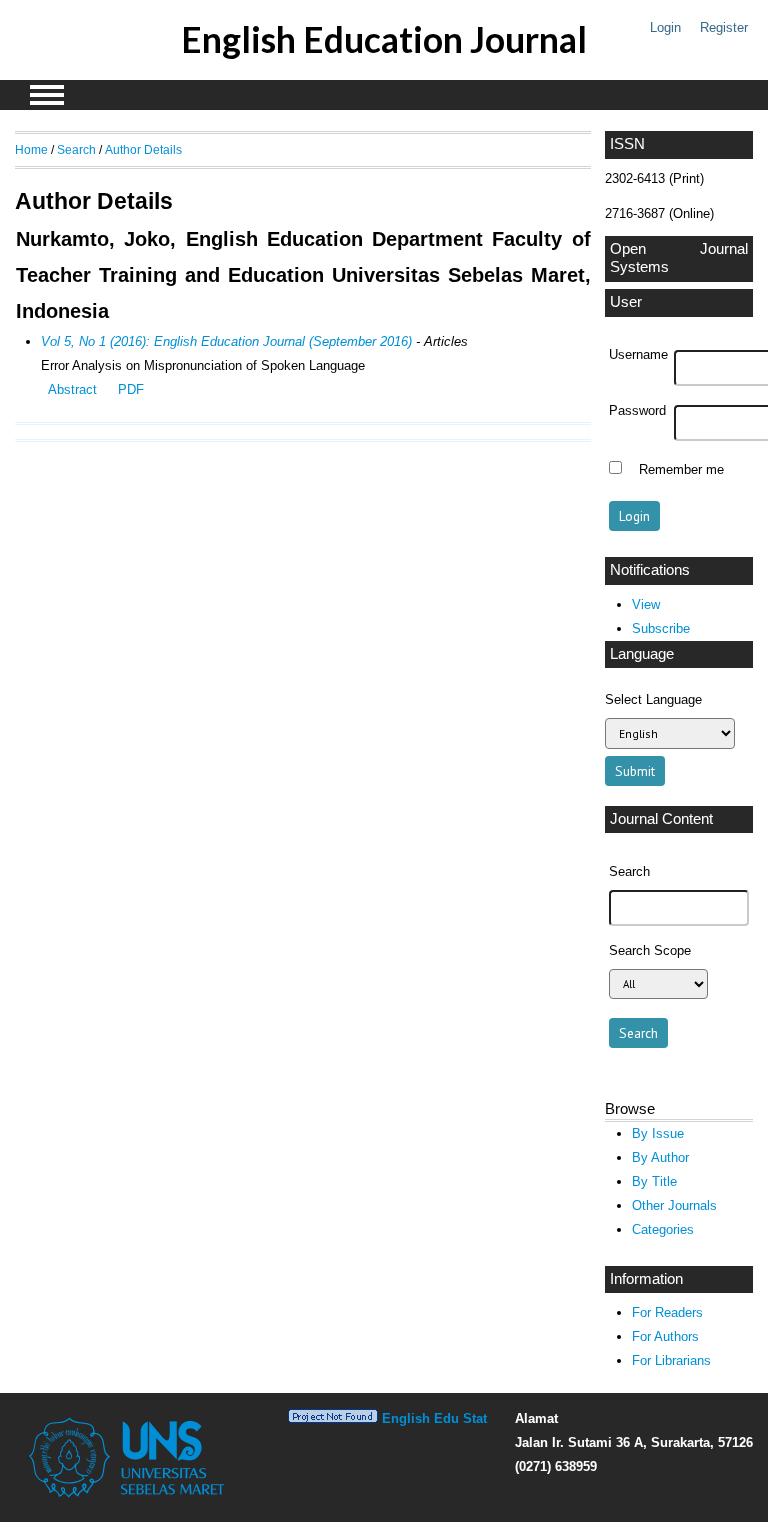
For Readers (667, 1312)
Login (665, 27)
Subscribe (661, 628)
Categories (663, 1229)
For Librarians (671, 1360)
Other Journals (674, 1205)
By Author (660, 1157)
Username (638, 355)
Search (76, 149)
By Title (654, 1181)
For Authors (665, 1336)
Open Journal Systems (679, 258)
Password (637, 411)
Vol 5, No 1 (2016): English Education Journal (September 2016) (226, 341)
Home (31, 149)
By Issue (658, 1133)
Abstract (72, 389)
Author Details (143, 149)
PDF (131, 389)
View (646, 604)
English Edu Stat (434, 1418)
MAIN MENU (47, 95)
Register (724, 27)
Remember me (681, 470)
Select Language (653, 699)
